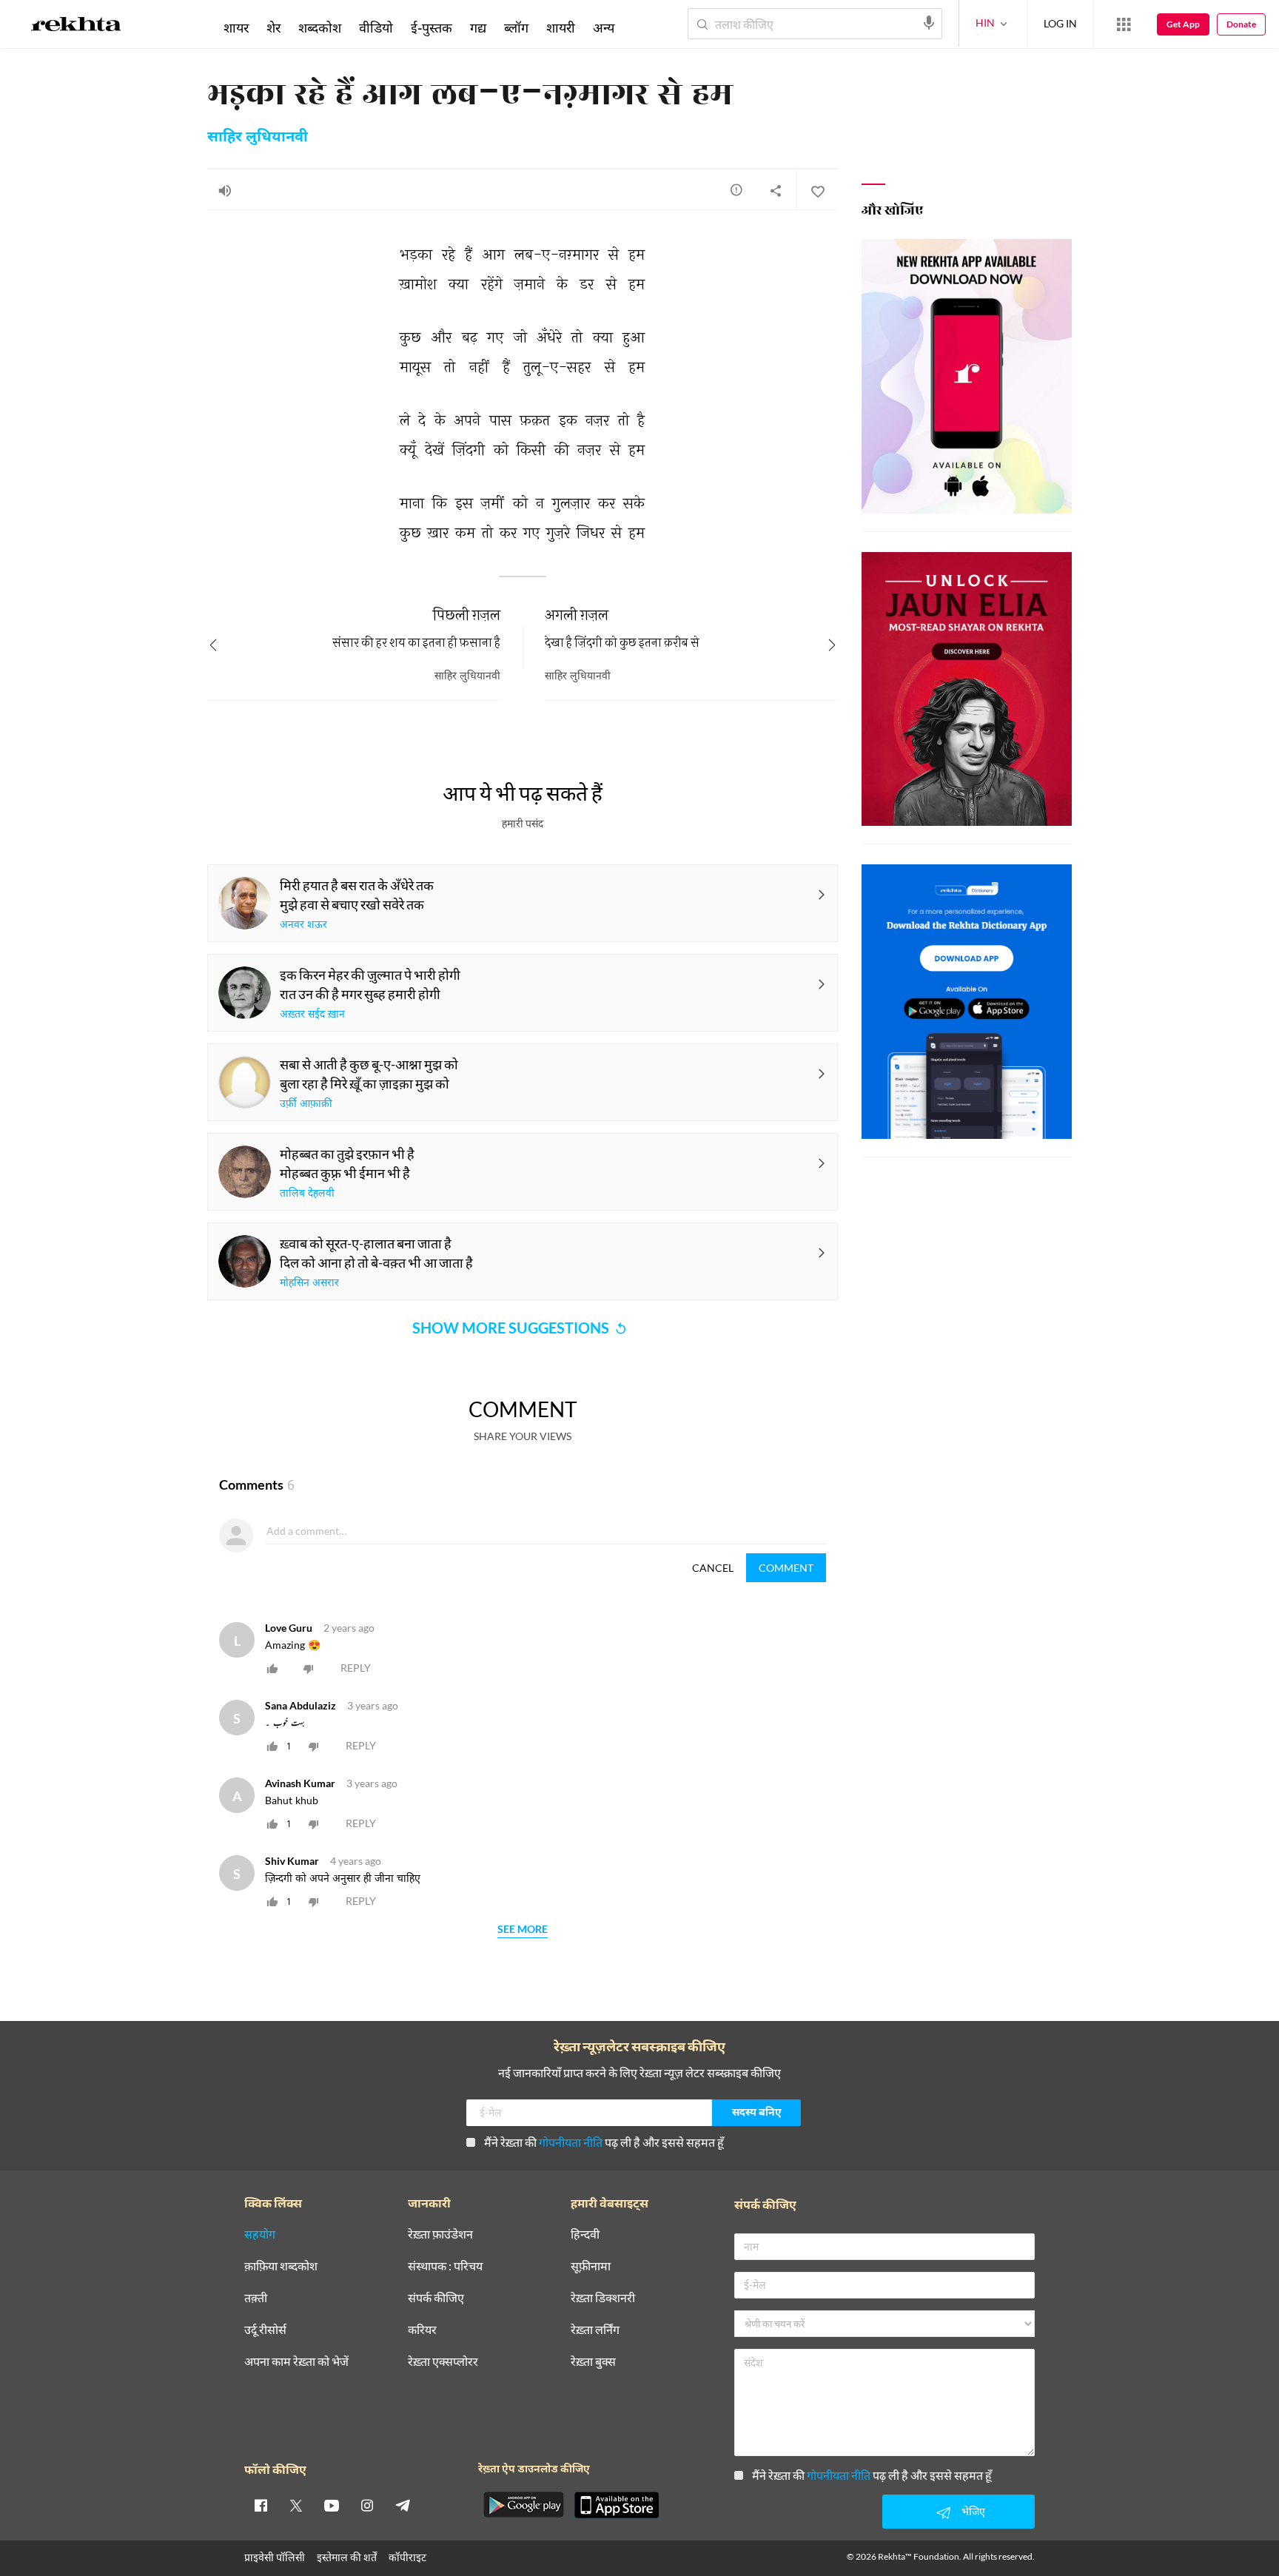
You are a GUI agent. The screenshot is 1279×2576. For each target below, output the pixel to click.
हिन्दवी (585, 2234)
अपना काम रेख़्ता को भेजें (296, 2362)
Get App (1183, 24)
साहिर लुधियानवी (258, 138)
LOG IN (1060, 23)
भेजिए (973, 2511)
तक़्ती (256, 2298)
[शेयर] (776, 190)
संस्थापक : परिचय (445, 2266)
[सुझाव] (736, 189)
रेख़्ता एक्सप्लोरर (443, 2362)
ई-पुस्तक (432, 27)
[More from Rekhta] (1124, 24)
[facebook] (261, 2505)
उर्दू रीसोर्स (265, 2330)
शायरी (561, 27)
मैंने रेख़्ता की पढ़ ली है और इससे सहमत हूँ (604, 2142)
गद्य (478, 27)
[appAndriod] (523, 2505)
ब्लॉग (516, 27)
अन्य (604, 27)
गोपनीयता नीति (571, 2142)
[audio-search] (929, 23)
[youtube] (332, 2505)
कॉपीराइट (407, 2557)
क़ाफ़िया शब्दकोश (281, 2266)
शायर (236, 27)
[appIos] (617, 2505)
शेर (273, 27)
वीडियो (376, 27)
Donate (1241, 24)
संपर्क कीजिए (436, 2298)
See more (523, 1930)
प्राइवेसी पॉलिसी (275, 2557)
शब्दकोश (320, 27)
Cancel (713, 1568)
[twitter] (296, 2505)
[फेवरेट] (817, 190)
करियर (422, 2330)
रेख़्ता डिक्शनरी (603, 2298)
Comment (786, 1568)
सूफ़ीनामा (591, 2266)
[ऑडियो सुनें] (225, 190)
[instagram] (367, 2505)
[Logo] (76, 27)
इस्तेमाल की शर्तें (347, 2557)
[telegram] (403, 2505)
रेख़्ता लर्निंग (595, 2330)
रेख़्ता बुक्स (593, 2362)
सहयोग (260, 2234)
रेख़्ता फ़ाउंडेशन (440, 2234)
